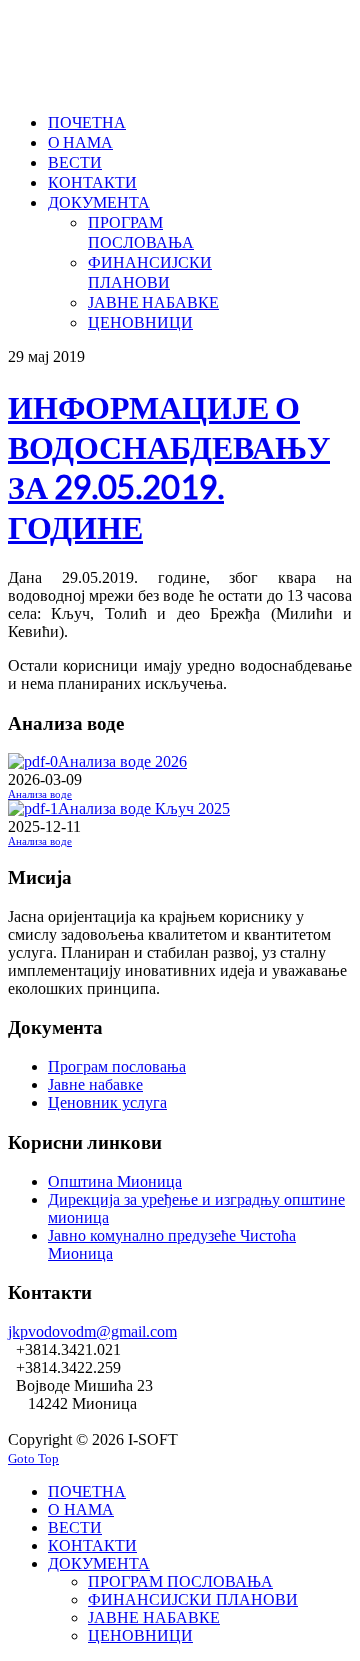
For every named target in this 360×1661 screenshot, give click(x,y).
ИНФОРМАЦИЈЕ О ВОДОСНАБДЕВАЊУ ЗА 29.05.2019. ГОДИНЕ (169, 466)
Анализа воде (40, 794)
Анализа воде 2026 (122, 761)
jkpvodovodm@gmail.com (92, 1331)
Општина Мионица (115, 1181)
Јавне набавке (95, 1084)
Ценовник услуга (107, 1102)
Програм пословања (117, 1066)
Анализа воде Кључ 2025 (144, 808)
